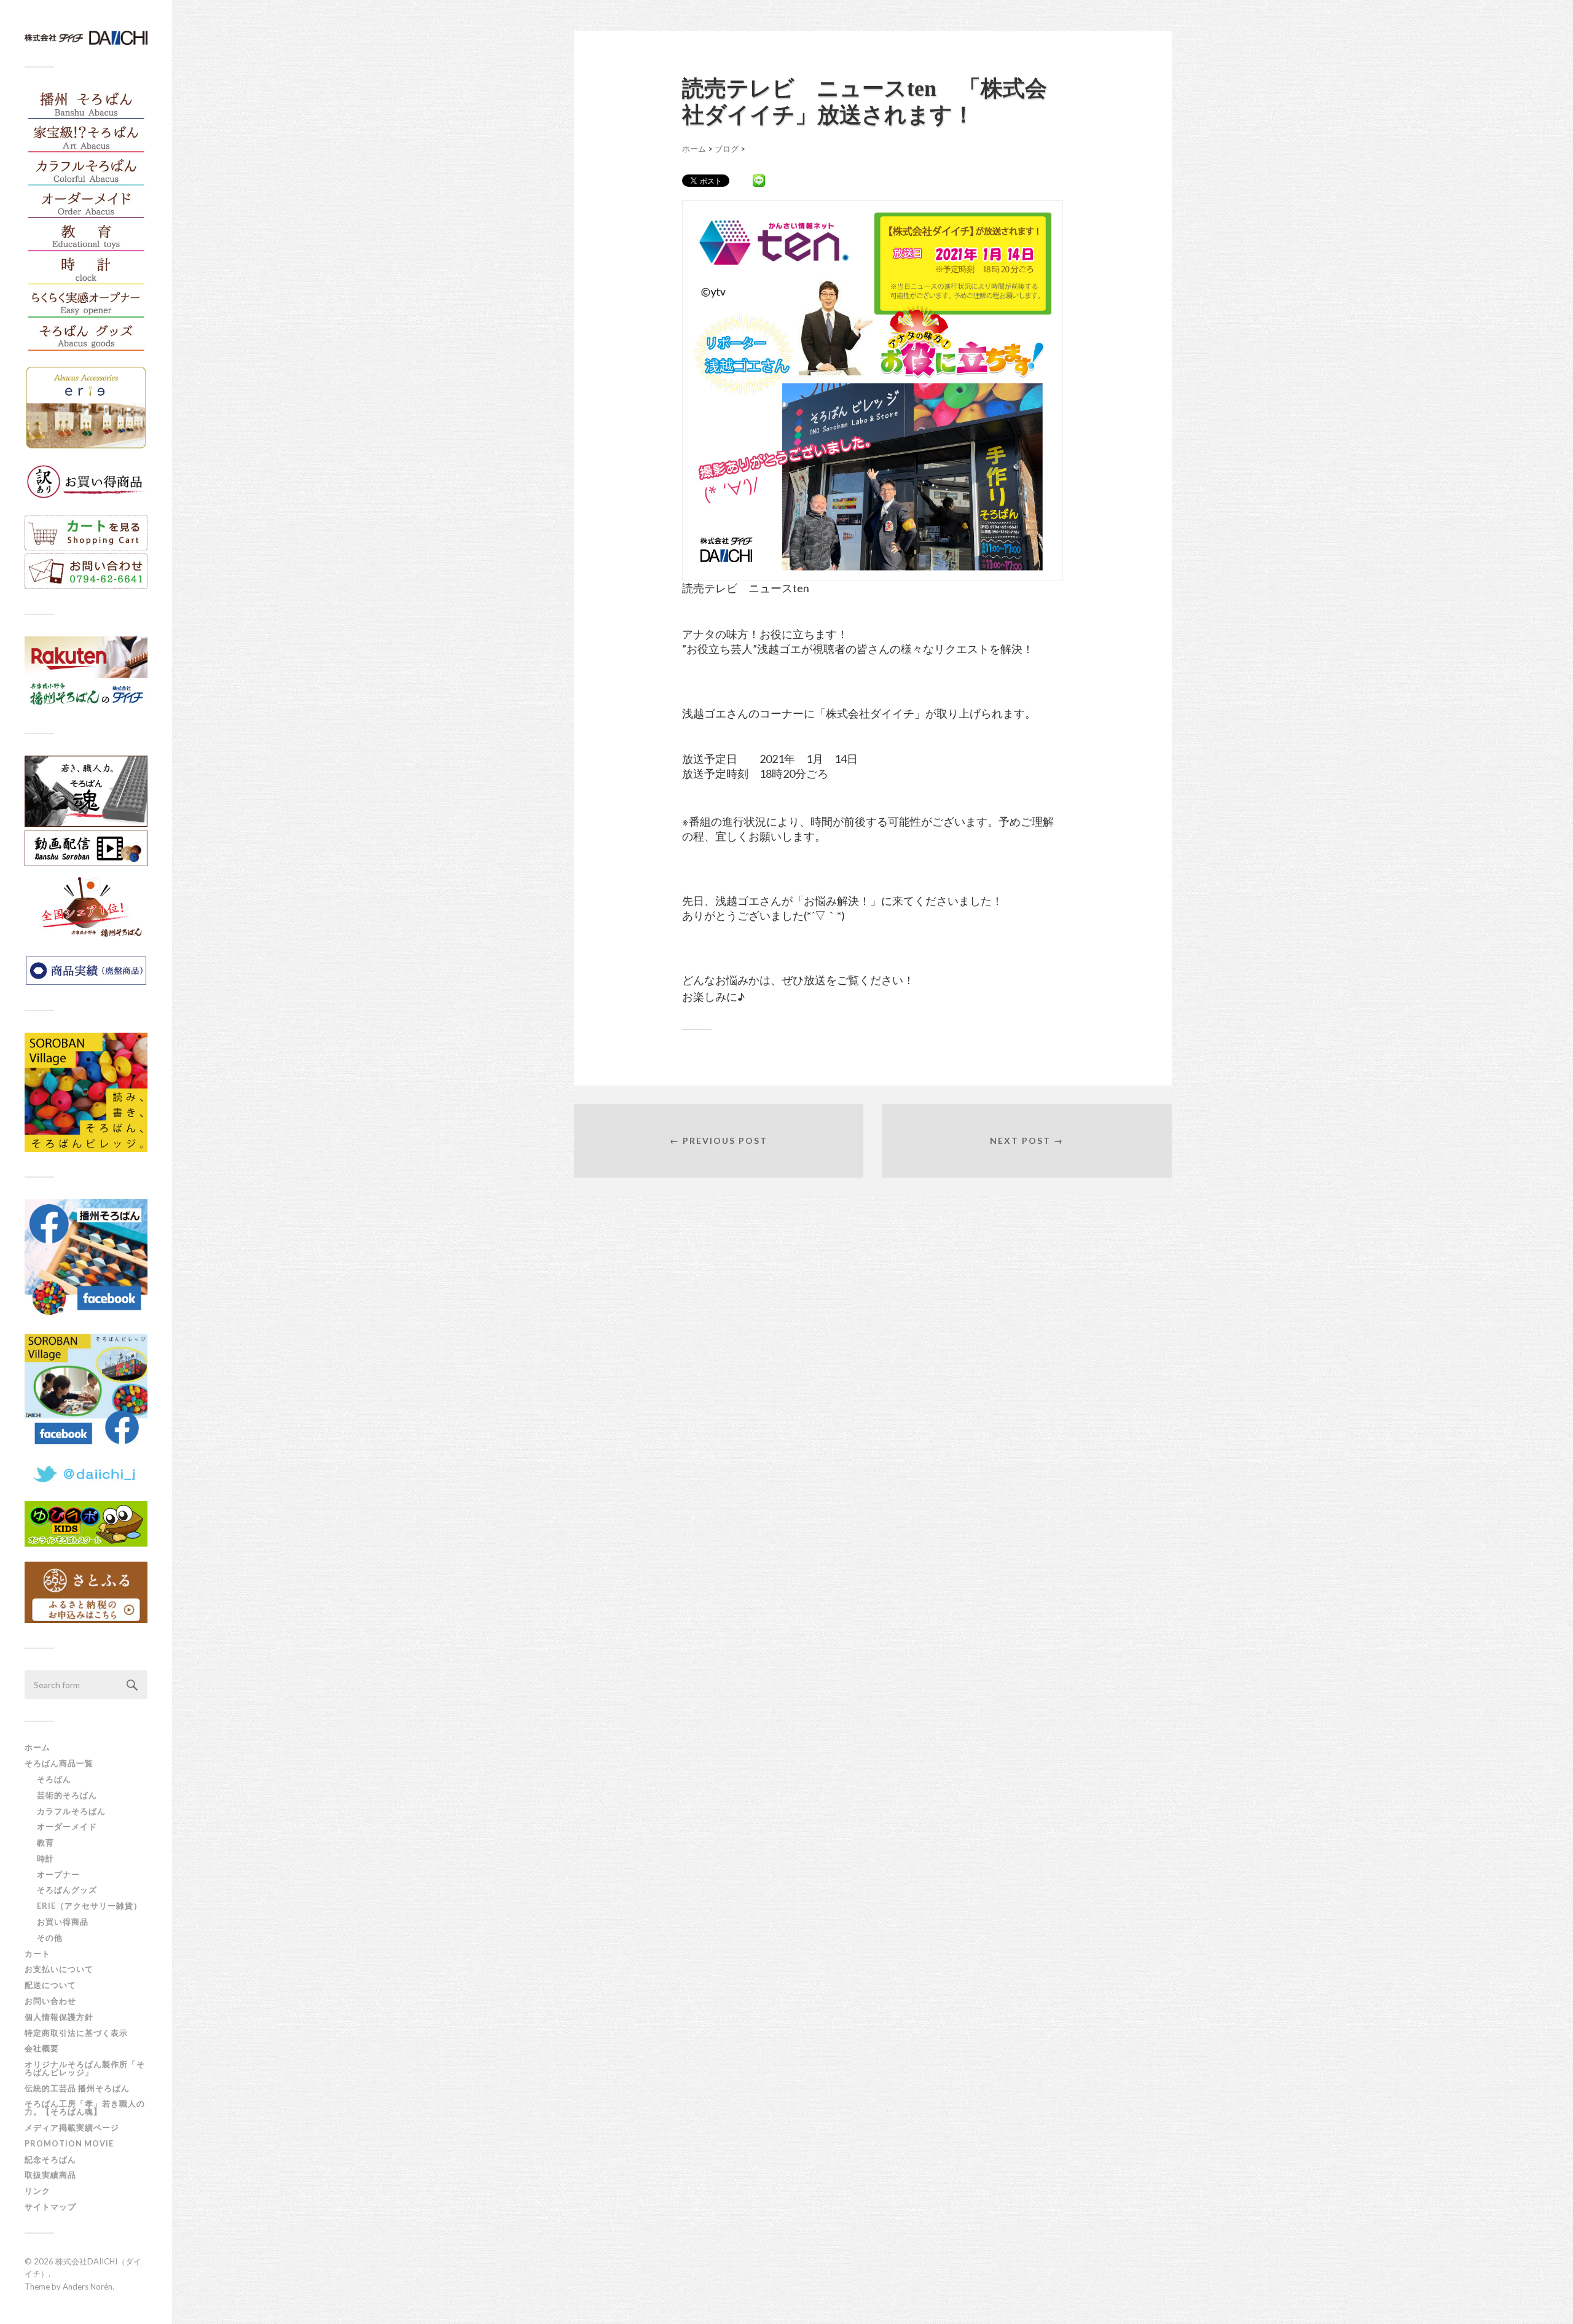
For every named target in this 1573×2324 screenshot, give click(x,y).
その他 (50, 1938)
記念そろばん (50, 2159)
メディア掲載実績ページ (72, 2127)
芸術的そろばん (67, 1795)
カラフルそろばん (71, 1811)
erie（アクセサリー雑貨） (89, 1906)
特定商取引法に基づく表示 (76, 2033)
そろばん (54, 1779)
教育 (45, 1842)
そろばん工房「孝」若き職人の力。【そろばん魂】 (85, 2107)
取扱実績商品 (50, 2175)
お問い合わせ (50, 2001)
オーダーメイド (67, 1826)
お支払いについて (59, 1969)
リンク (37, 2191)
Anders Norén (88, 2287)
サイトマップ (50, 2207)
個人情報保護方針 (59, 2017)
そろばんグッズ (67, 1890)
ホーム (37, 1747)
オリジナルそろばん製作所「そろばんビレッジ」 (85, 2068)
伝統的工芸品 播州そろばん (77, 2088)
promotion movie (73, 2143)
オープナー (58, 1874)
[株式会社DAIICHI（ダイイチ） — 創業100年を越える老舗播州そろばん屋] (86, 38)
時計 (45, 1858)
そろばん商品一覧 (59, 1763)
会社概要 (42, 2048)
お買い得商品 (63, 1922)
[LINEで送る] (759, 180)
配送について (50, 1985)
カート (37, 1954)
